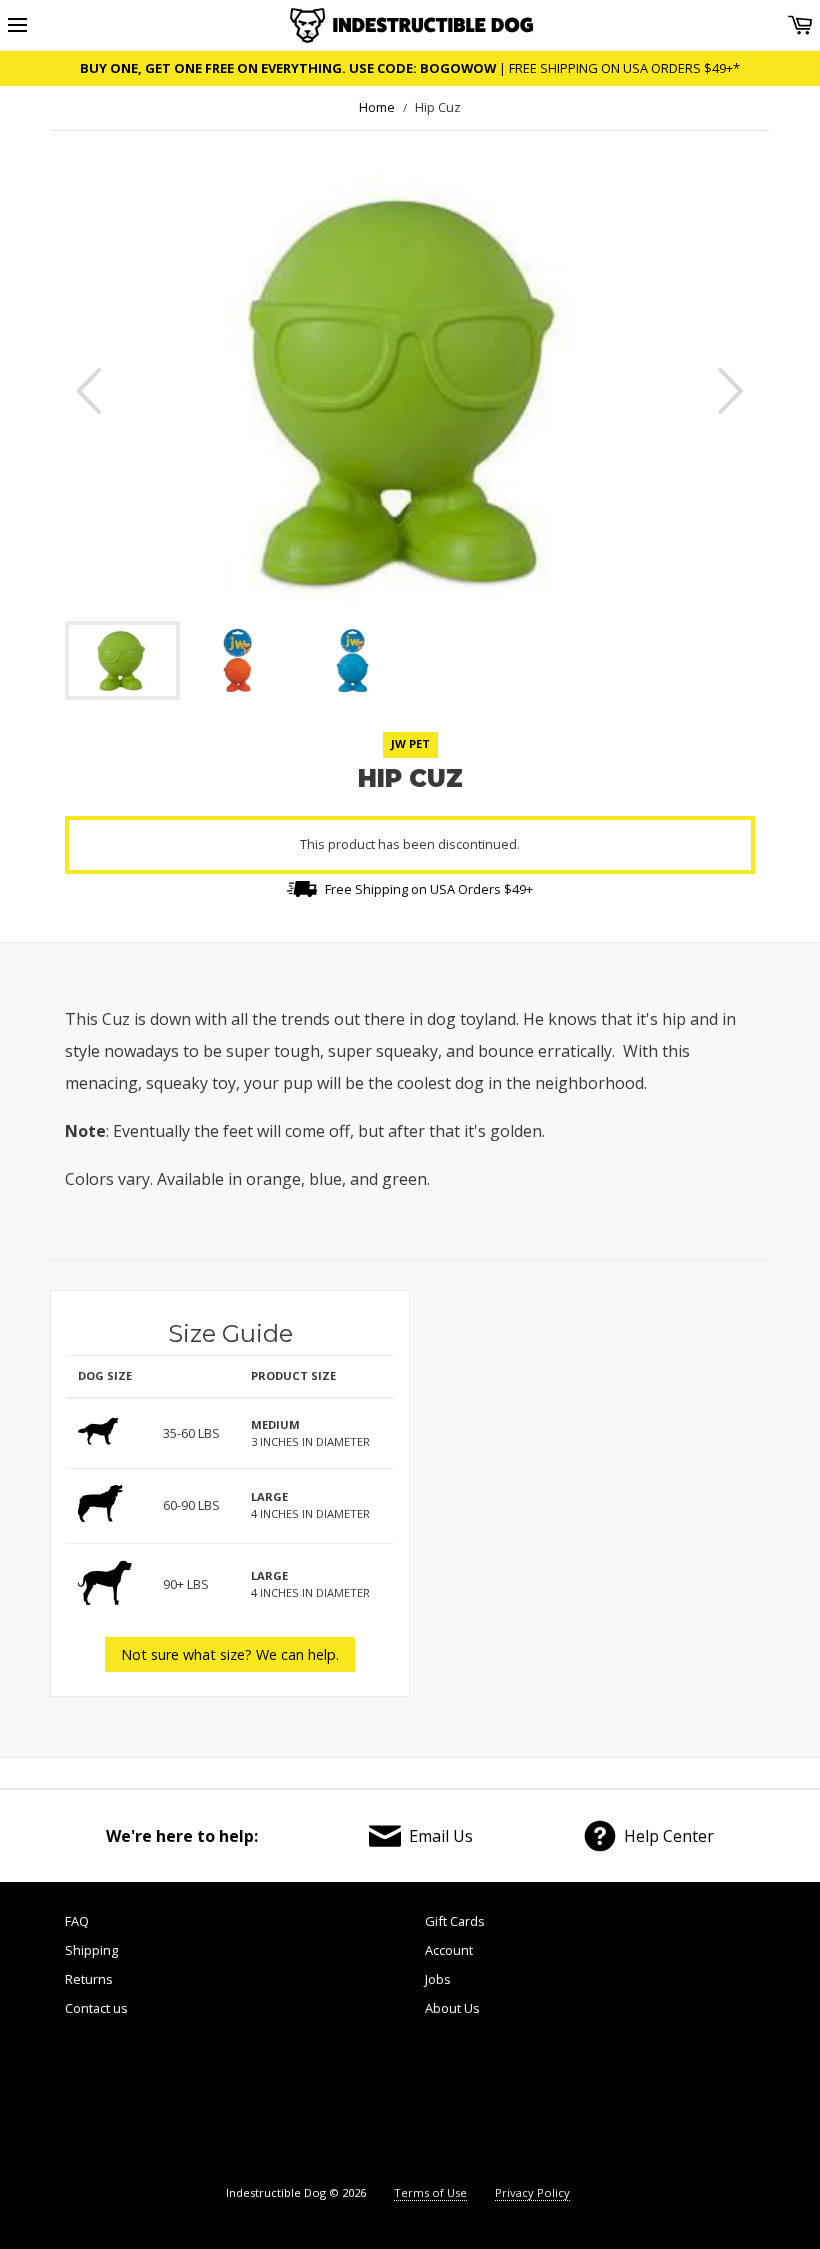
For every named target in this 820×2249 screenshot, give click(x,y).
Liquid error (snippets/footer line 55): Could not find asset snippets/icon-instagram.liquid (667, 2103)
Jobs (438, 1979)
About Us (452, 2008)
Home (377, 107)
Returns (89, 1979)
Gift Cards (455, 1921)
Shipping (91, 1950)
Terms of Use (430, 2192)
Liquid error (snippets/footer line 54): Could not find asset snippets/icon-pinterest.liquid (493, 2103)
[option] (410, 391)
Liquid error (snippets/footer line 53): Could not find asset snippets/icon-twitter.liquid (322, 2103)
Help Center (669, 1836)
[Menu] (17, 25)
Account (449, 1950)
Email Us (441, 1836)
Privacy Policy (532, 2192)
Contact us (96, 2008)
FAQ (77, 1921)
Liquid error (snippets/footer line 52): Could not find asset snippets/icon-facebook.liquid (151, 2103)
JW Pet (410, 743)
